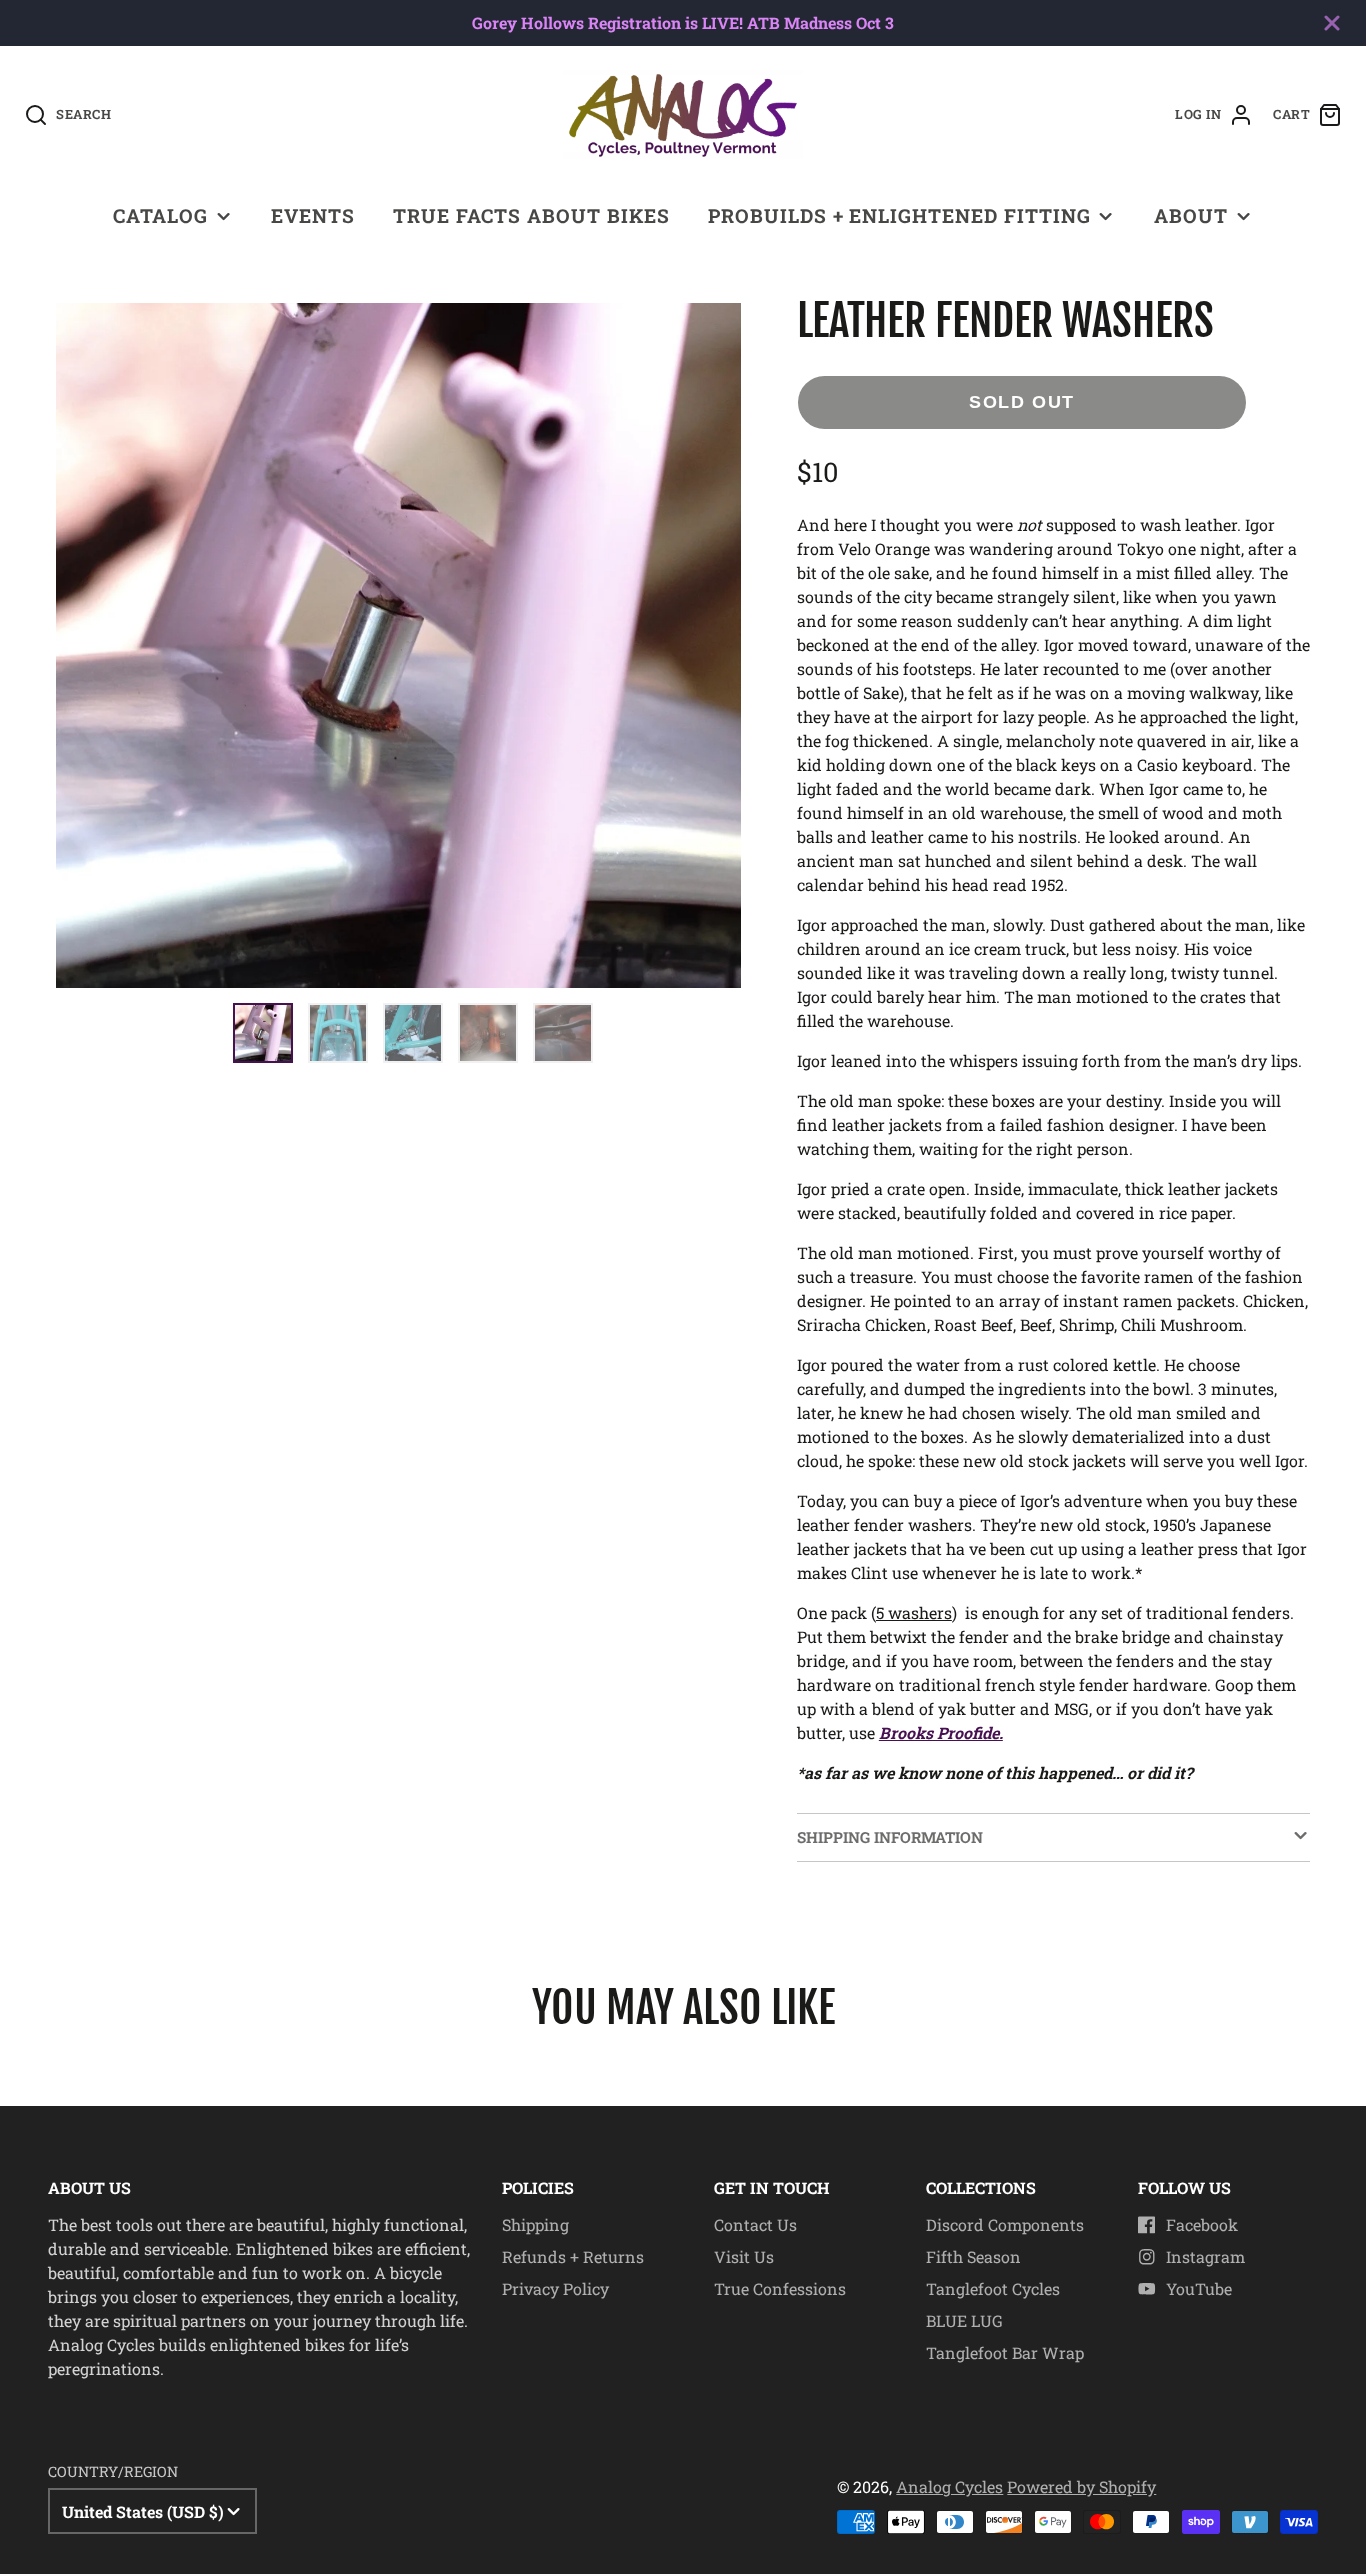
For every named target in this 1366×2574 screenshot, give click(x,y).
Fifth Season (973, 2256)
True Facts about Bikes (531, 215)
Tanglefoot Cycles (993, 2288)
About (1191, 215)
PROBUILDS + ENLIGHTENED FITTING (899, 215)
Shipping (535, 2224)
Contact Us (755, 2224)
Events (313, 215)
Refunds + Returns (573, 2256)
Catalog (160, 215)
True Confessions (780, 2288)
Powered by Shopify (1081, 2486)
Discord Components (1005, 2224)
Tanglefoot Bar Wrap (1005, 2352)
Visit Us (744, 2256)
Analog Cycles (949, 2486)
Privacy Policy (555, 2288)
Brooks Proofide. (941, 1732)
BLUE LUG (964, 2320)
